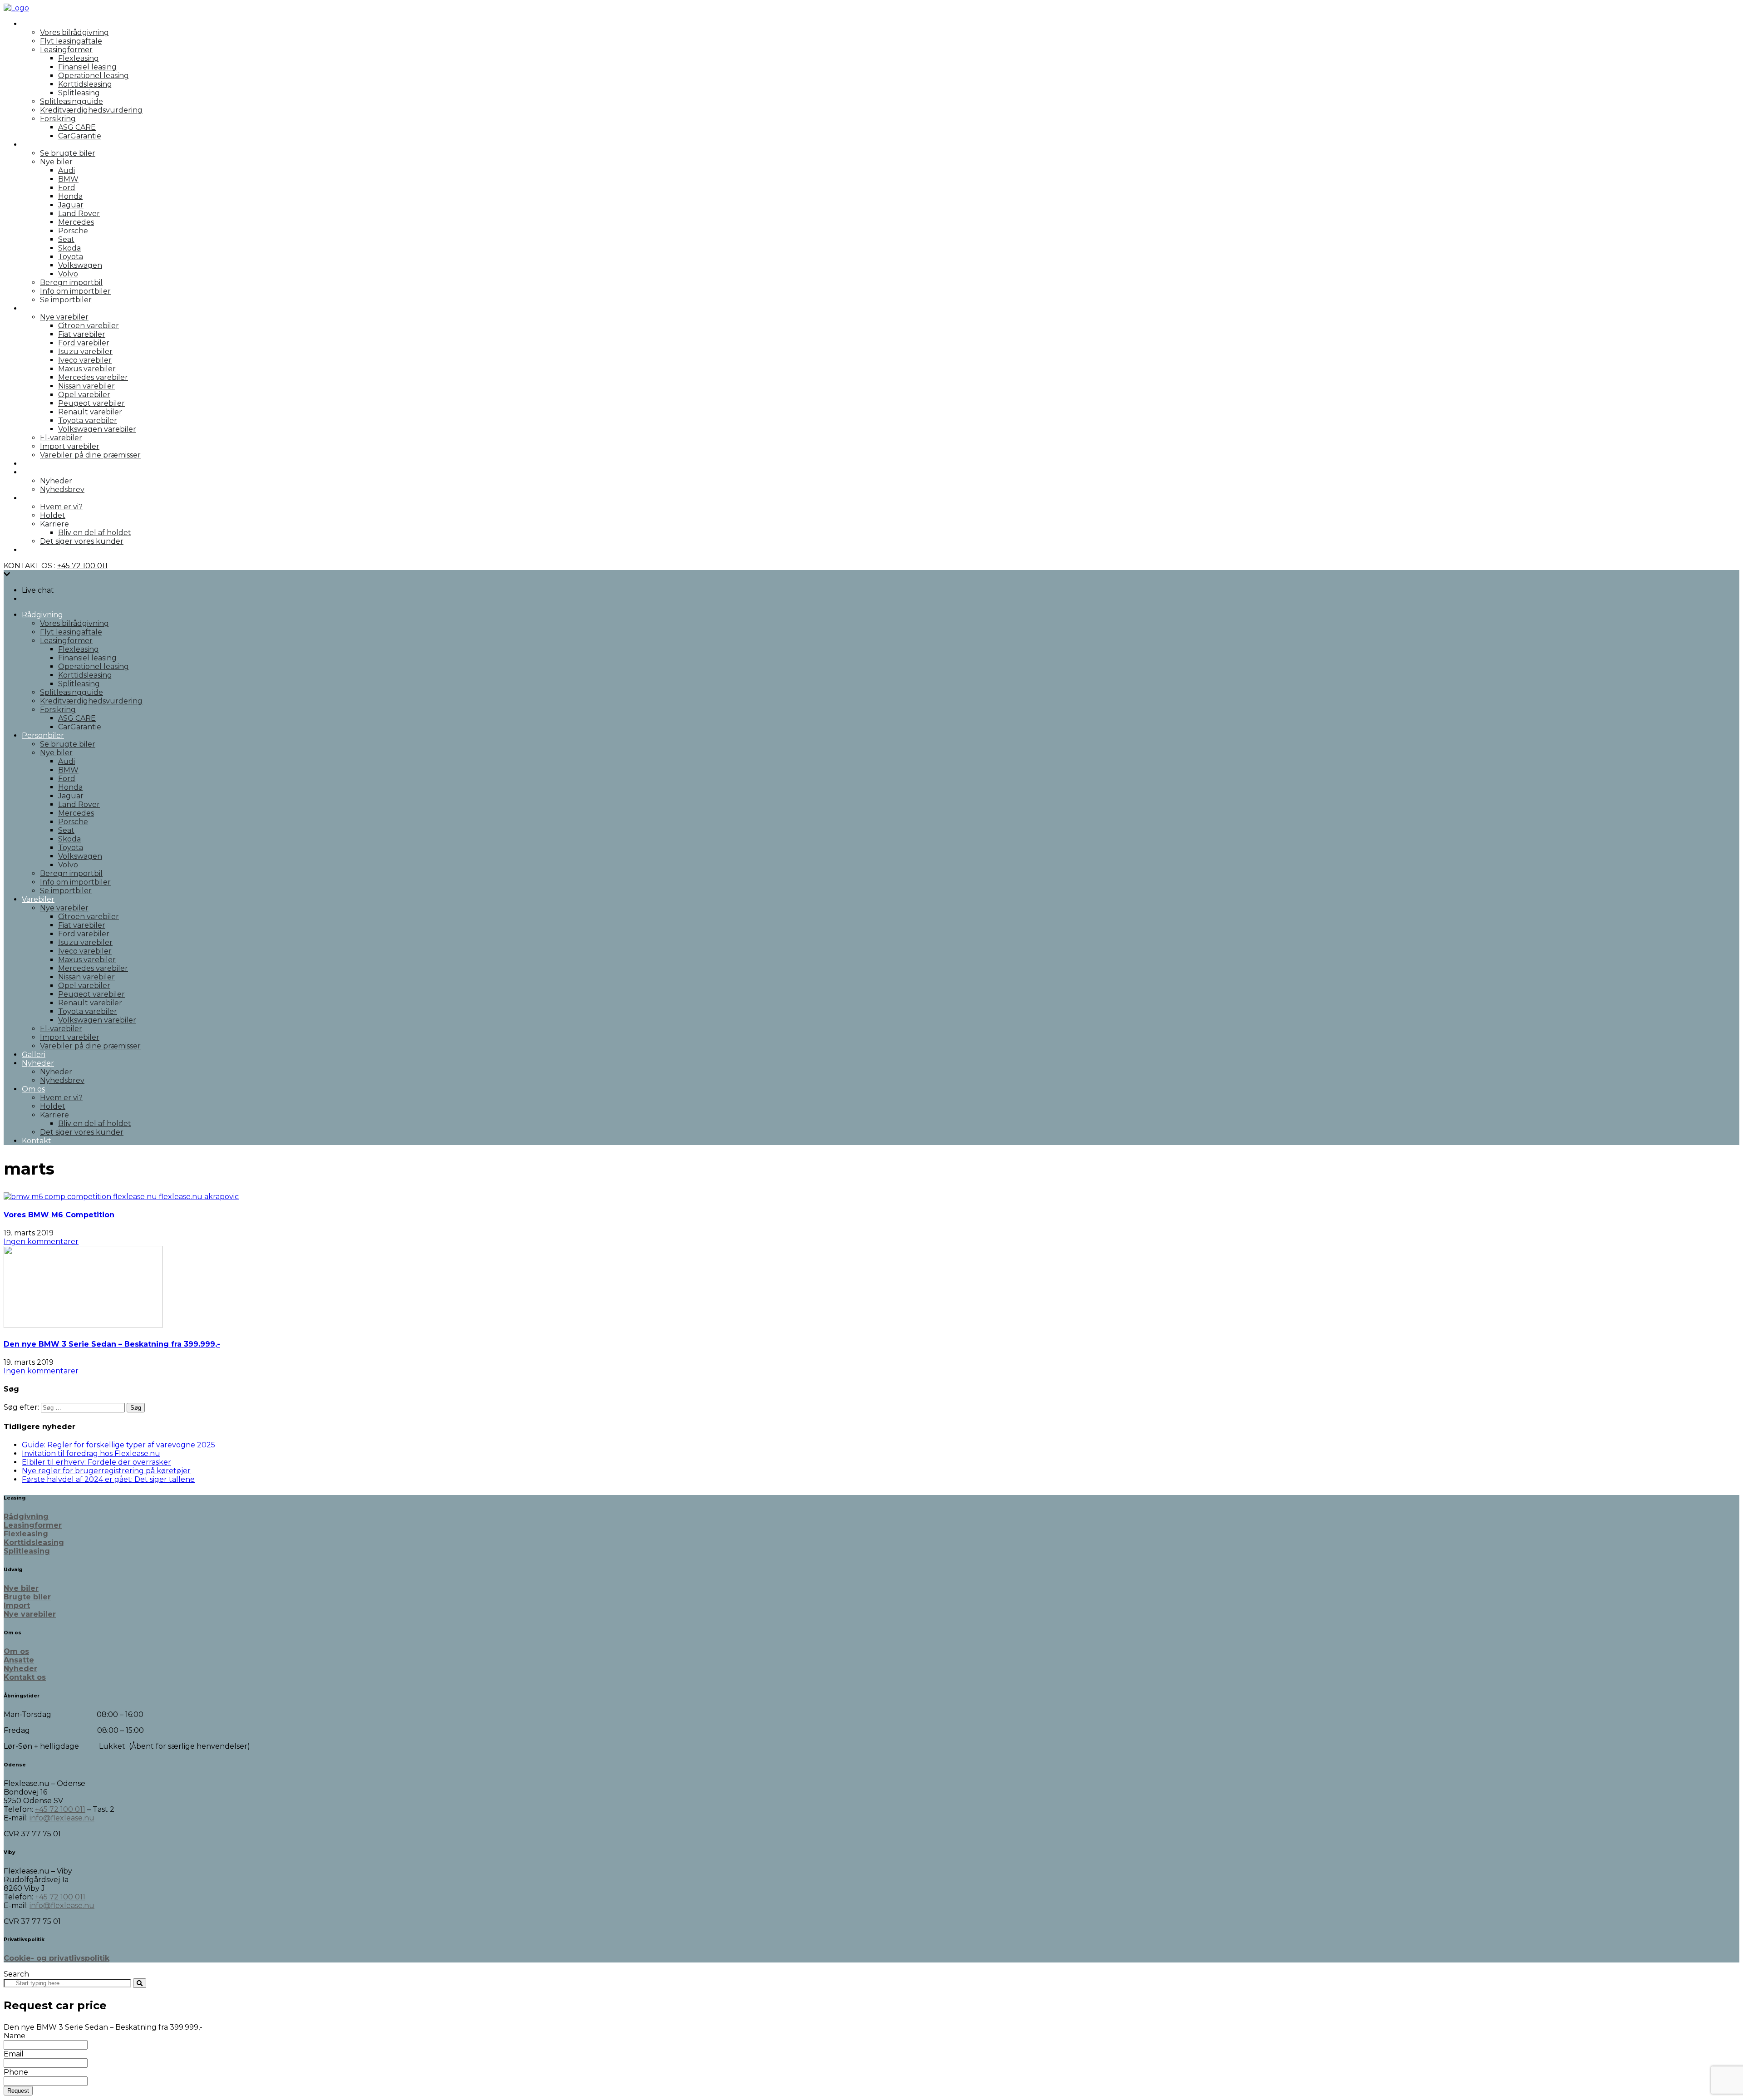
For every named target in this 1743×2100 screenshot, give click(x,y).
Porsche (73, 231)
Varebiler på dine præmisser (90, 455)
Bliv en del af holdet (95, 533)
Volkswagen (80, 265)
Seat (66, 239)
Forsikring (58, 119)
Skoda (69, 248)
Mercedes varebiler (93, 377)
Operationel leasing (94, 76)
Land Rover (79, 214)
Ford (67, 188)
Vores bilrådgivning (74, 32)
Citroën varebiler (89, 326)
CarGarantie (80, 136)
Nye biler (56, 162)
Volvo (68, 274)
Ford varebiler (84, 343)
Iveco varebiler (85, 360)
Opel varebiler (84, 395)
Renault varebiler (90, 412)
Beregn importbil (71, 283)
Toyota (71, 257)
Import (17, 1606)
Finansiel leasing (87, 67)
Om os (33, 498)
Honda (70, 196)
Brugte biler (27, 1597)
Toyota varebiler (88, 420)
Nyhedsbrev (62, 489)
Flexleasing (79, 58)
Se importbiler (66, 300)
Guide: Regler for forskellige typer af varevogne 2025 (118, 1445)
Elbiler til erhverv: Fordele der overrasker (96, 1462)
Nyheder (38, 472)
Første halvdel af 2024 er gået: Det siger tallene (108, 1479)
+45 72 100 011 (82, 566)
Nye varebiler (64, 317)
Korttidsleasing (85, 84)
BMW (68, 179)
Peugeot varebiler (91, 403)
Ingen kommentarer (41, 1242)
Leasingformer (66, 50)
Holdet (53, 515)
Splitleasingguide (71, 101)
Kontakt (37, 550)
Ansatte (19, 1660)
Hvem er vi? (61, 507)
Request (18, 2091)
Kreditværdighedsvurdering (91, 110)
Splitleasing (79, 93)
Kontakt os (25, 1677)
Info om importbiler (75, 291)
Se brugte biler (68, 153)
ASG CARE (77, 127)
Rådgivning (42, 24)
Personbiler (43, 145)
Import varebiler (70, 446)
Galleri (34, 464)
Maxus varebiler (87, 369)
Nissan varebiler (86, 386)
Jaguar (71, 205)
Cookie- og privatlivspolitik (57, 1958)
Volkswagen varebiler (97, 429)
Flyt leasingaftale (71, 41)
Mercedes (76, 222)
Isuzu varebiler (85, 352)
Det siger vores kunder (82, 541)
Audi (66, 170)
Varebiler (38, 308)
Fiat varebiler (82, 334)
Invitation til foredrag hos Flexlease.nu (91, 1453)
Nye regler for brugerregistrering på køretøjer (106, 1471)
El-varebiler (61, 438)
